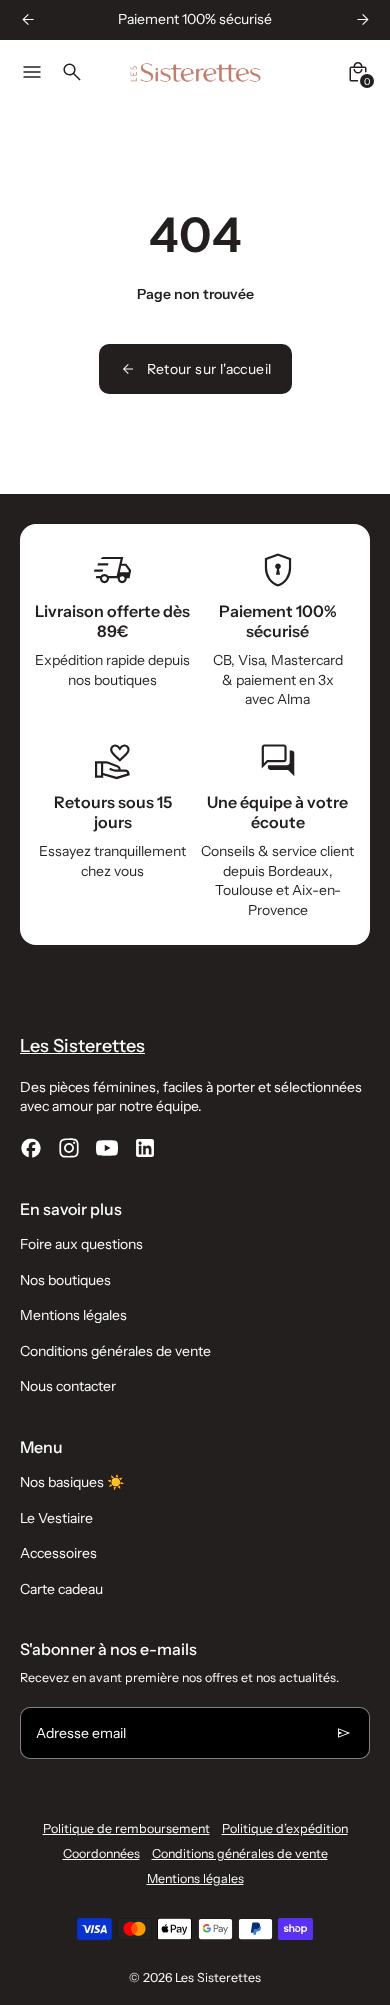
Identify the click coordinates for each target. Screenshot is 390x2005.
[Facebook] (31, 1148)
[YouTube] (107, 1148)
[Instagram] (69, 1148)
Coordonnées (101, 1853)
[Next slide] (362, 19)
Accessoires (58, 1553)
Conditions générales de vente (115, 1351)
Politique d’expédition (285, 1828)
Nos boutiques (65, 1280)
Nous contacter (68, 1386)
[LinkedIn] (145, 1148)
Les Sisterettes (218, 1977)
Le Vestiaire (56, 1518)
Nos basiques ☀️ (72, 1482)
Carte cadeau (61, 1589)
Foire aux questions (81, 1244)
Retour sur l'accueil (209, 369)
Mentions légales (73, 1315)
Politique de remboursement (126, 1828)
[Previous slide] (27, 19)
